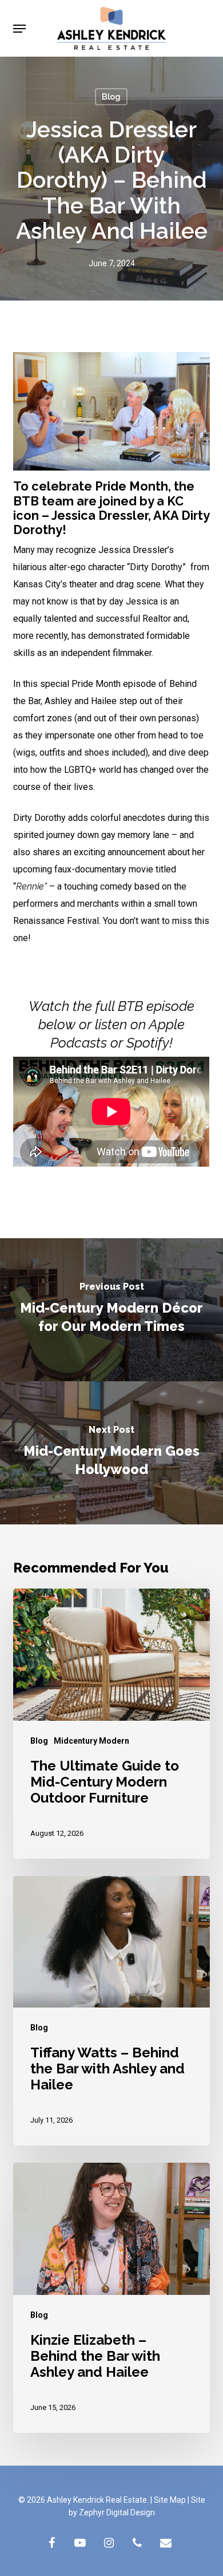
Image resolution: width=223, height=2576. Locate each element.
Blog (111, 97)
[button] (19, 29)
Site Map (170, 2500)
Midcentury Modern (91, 1741)
